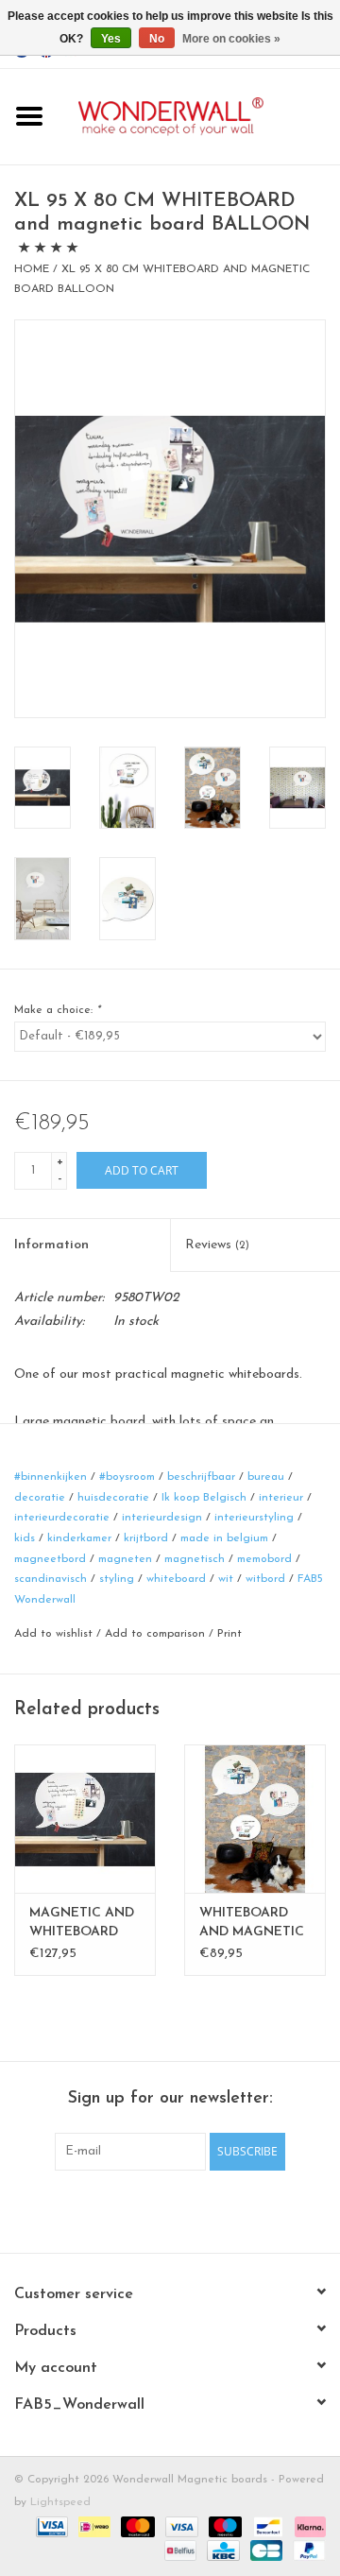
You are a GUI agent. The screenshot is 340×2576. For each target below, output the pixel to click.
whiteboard (176, 1579)
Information (51, 1245)
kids (25, 1538)
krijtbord (146, 1538)
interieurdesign (162, 1518)
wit (226, 1579)
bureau (266, 1477)
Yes (111, 39)
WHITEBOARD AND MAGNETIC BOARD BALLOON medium (252, 1924)
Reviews (217, 1245)
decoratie (40, 1498)
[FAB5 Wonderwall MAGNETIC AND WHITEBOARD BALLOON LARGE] (85, 1819)
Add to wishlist (53, 1634)
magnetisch (195, 1559)
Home (32, 269)
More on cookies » (231, 39)
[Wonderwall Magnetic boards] (199, 116)
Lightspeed (60, 2502)
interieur (281, 1498)
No (157, 39)
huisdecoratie (113, 1498)
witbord (265, 1579)
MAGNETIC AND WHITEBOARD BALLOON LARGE (82, 1924)
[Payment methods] (51, 2526)
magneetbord (50, 1559)
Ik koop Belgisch (204, 1498)
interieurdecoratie (62, 1518)
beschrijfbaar (201, 1477)
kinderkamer (79, 1538)
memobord (264, 1559)
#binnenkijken (51, 1477)
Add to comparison (157, 1634)
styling (117, 1579)
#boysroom (127, 1477)
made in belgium (224, 1538)
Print (229, 1634)
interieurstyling (254, 1518)
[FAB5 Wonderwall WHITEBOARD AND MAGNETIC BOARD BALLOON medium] (255, 1819)
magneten (125, 1559)
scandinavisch (51, 1579)
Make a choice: (57, 1010)
